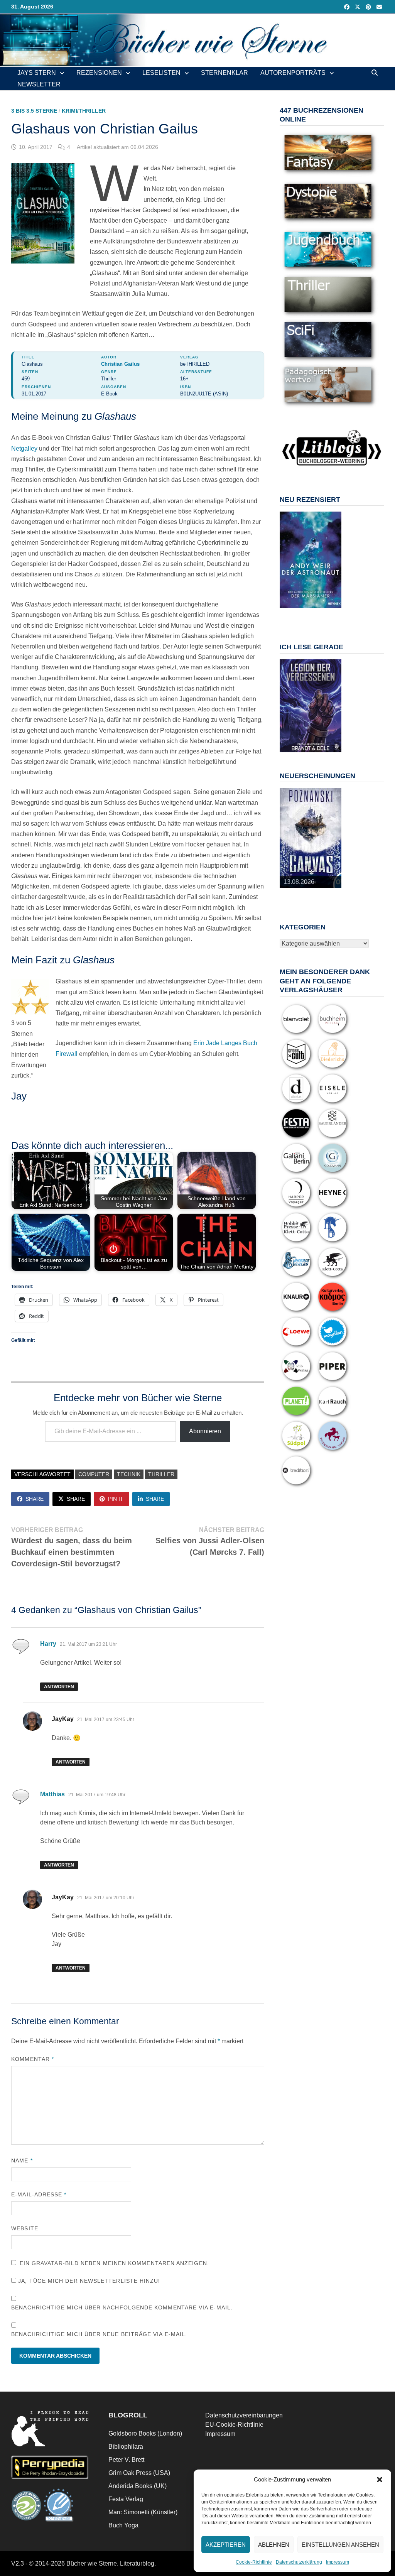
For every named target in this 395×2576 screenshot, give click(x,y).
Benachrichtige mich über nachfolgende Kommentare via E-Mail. (122, 2307)
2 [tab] (297, 612)
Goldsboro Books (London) (145, 2433)
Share (35, 1499)
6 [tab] (333, 612)
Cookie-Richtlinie (254, 2562)
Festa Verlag (126, 2499)
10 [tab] (324, 616)
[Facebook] (348, 7)
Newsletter (39, 84)
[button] (380, 2480)
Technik (129, 1474)
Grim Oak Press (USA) (139, 2473)
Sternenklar (225, 73)
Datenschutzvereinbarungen (244, 2415)
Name (22, 2160)
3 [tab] (306, 612)
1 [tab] (288, 612)
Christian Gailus (120, 364)
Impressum (338, 2562)
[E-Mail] (379, 7)
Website (25, 2228)
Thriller (161, 1474)
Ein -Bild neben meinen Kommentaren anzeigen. (114, 2263)
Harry (48, 1644)
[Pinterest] (369, 7)
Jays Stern (37, 73)
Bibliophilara (126, 2447)
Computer (94, 1474)
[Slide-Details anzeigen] (311, 560)
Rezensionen (99, 73)
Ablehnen (274, 2545)
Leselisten (161, 73)
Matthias (52, 1794)
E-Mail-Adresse (39, 2194)
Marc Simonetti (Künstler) (143, 2512)
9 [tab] (315, 616)
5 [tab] (324, 612)
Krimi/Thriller (84, 111)
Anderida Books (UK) (138, 2486)
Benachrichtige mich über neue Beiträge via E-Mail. (99, 2334)
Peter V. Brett (126, 2460)
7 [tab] (297, 616)
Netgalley (24, 448)
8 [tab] (306, 616)
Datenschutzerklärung (299, 2562)
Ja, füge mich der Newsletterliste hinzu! (88, 2281)
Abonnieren (205, 1431)
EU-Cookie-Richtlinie (234, 2425)
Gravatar (47, 2263)
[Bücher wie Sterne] (197, 40)
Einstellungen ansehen (340, 2545)
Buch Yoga (123, 2525)
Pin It (116, 1499)
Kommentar (33, 2059)
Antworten (59, 1687)
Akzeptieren (226, 2545)
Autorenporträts (293, 73)
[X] (358, 7)
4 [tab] (315, 612)
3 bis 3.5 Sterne (34, 111)
